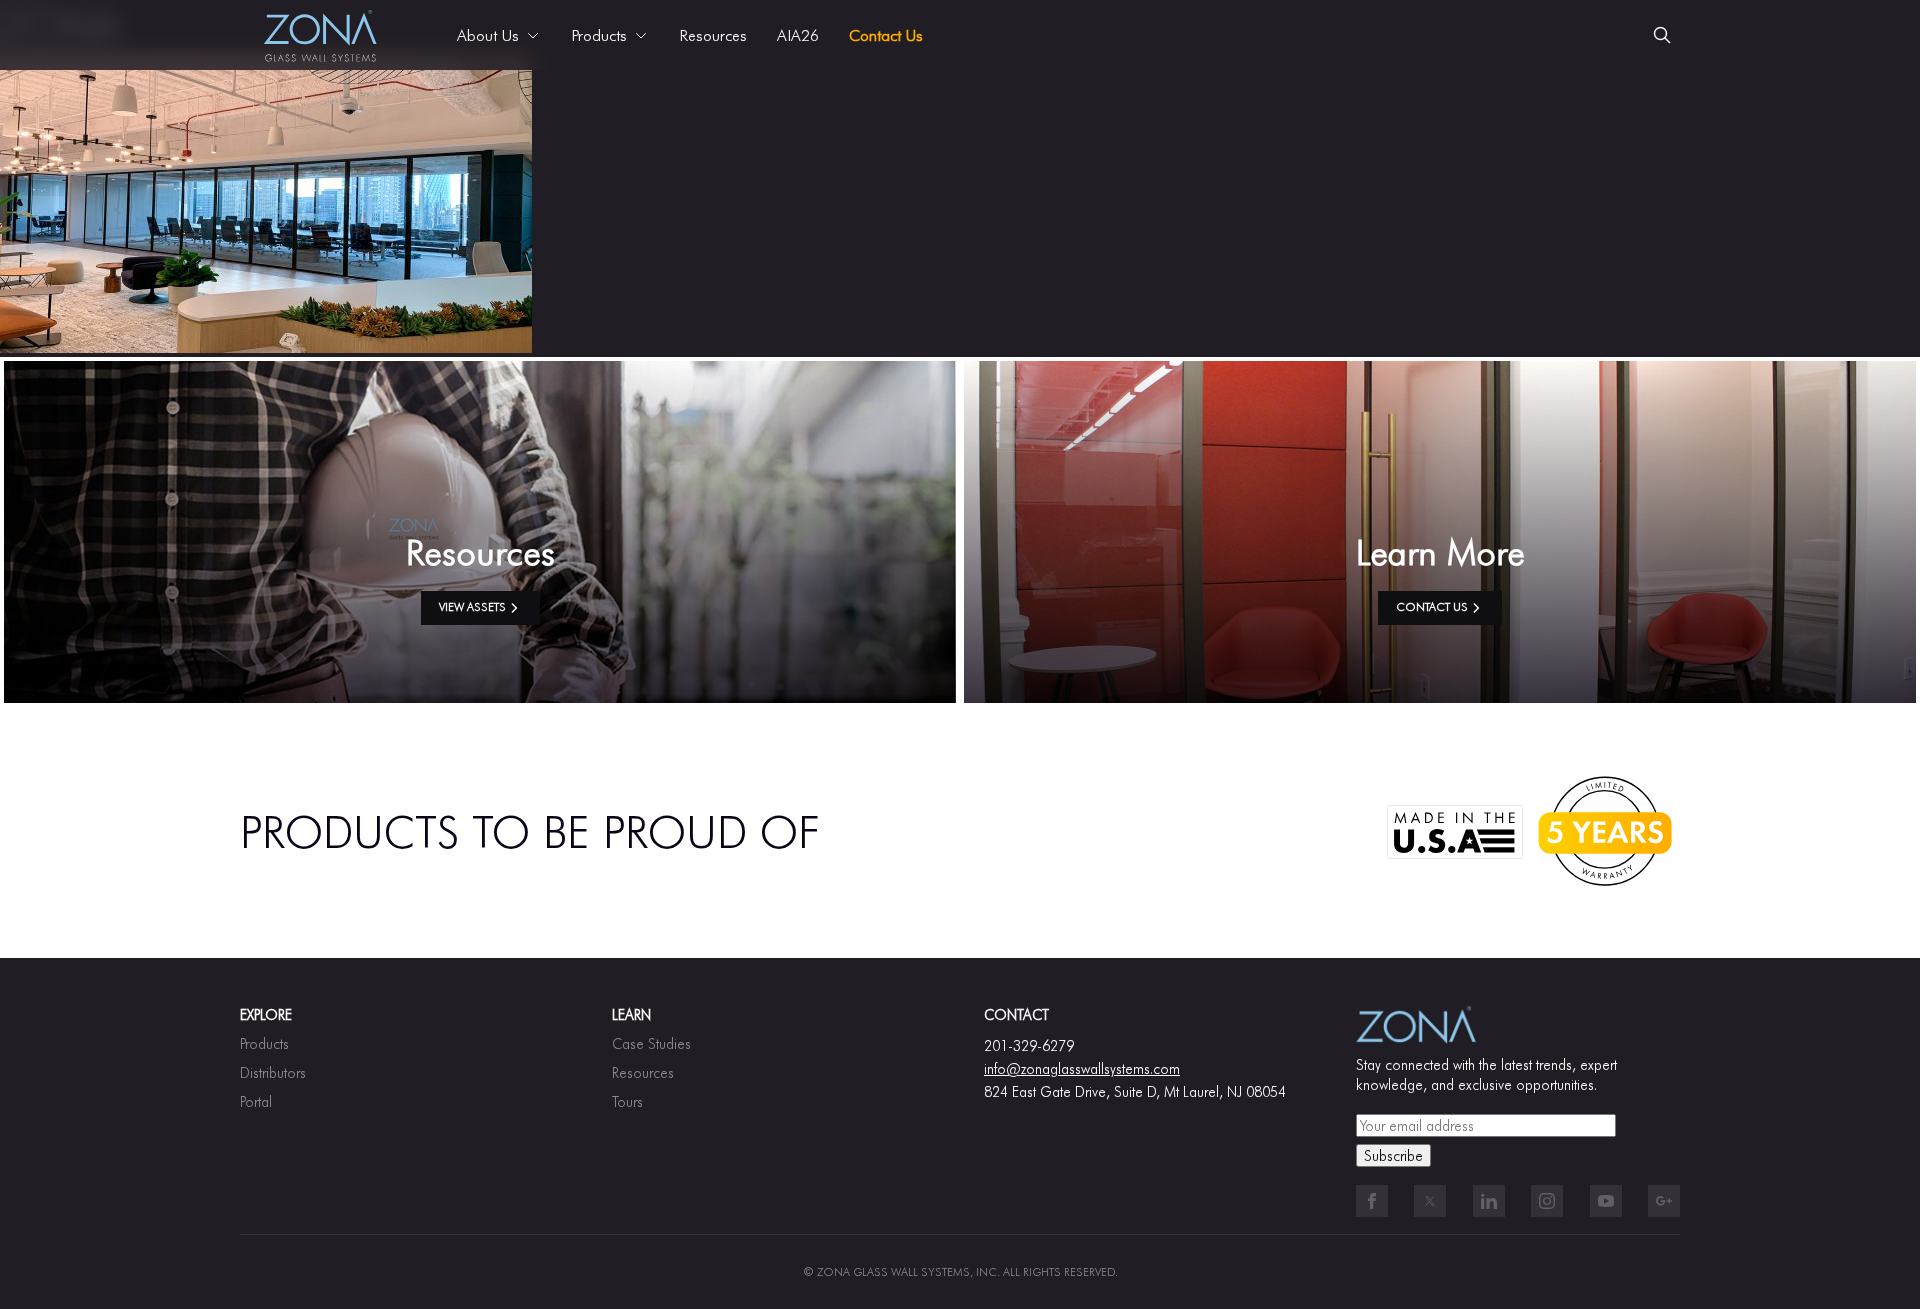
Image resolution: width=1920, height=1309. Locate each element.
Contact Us (886, 35)
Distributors (273, 1072)
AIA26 (798, 35)
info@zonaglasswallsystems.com (1082, 1068)
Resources (713, 35)
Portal (256, 1101)
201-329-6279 (1029, 1045)
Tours (627, 1101)
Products (264, 1043)
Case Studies (651, 1043)
